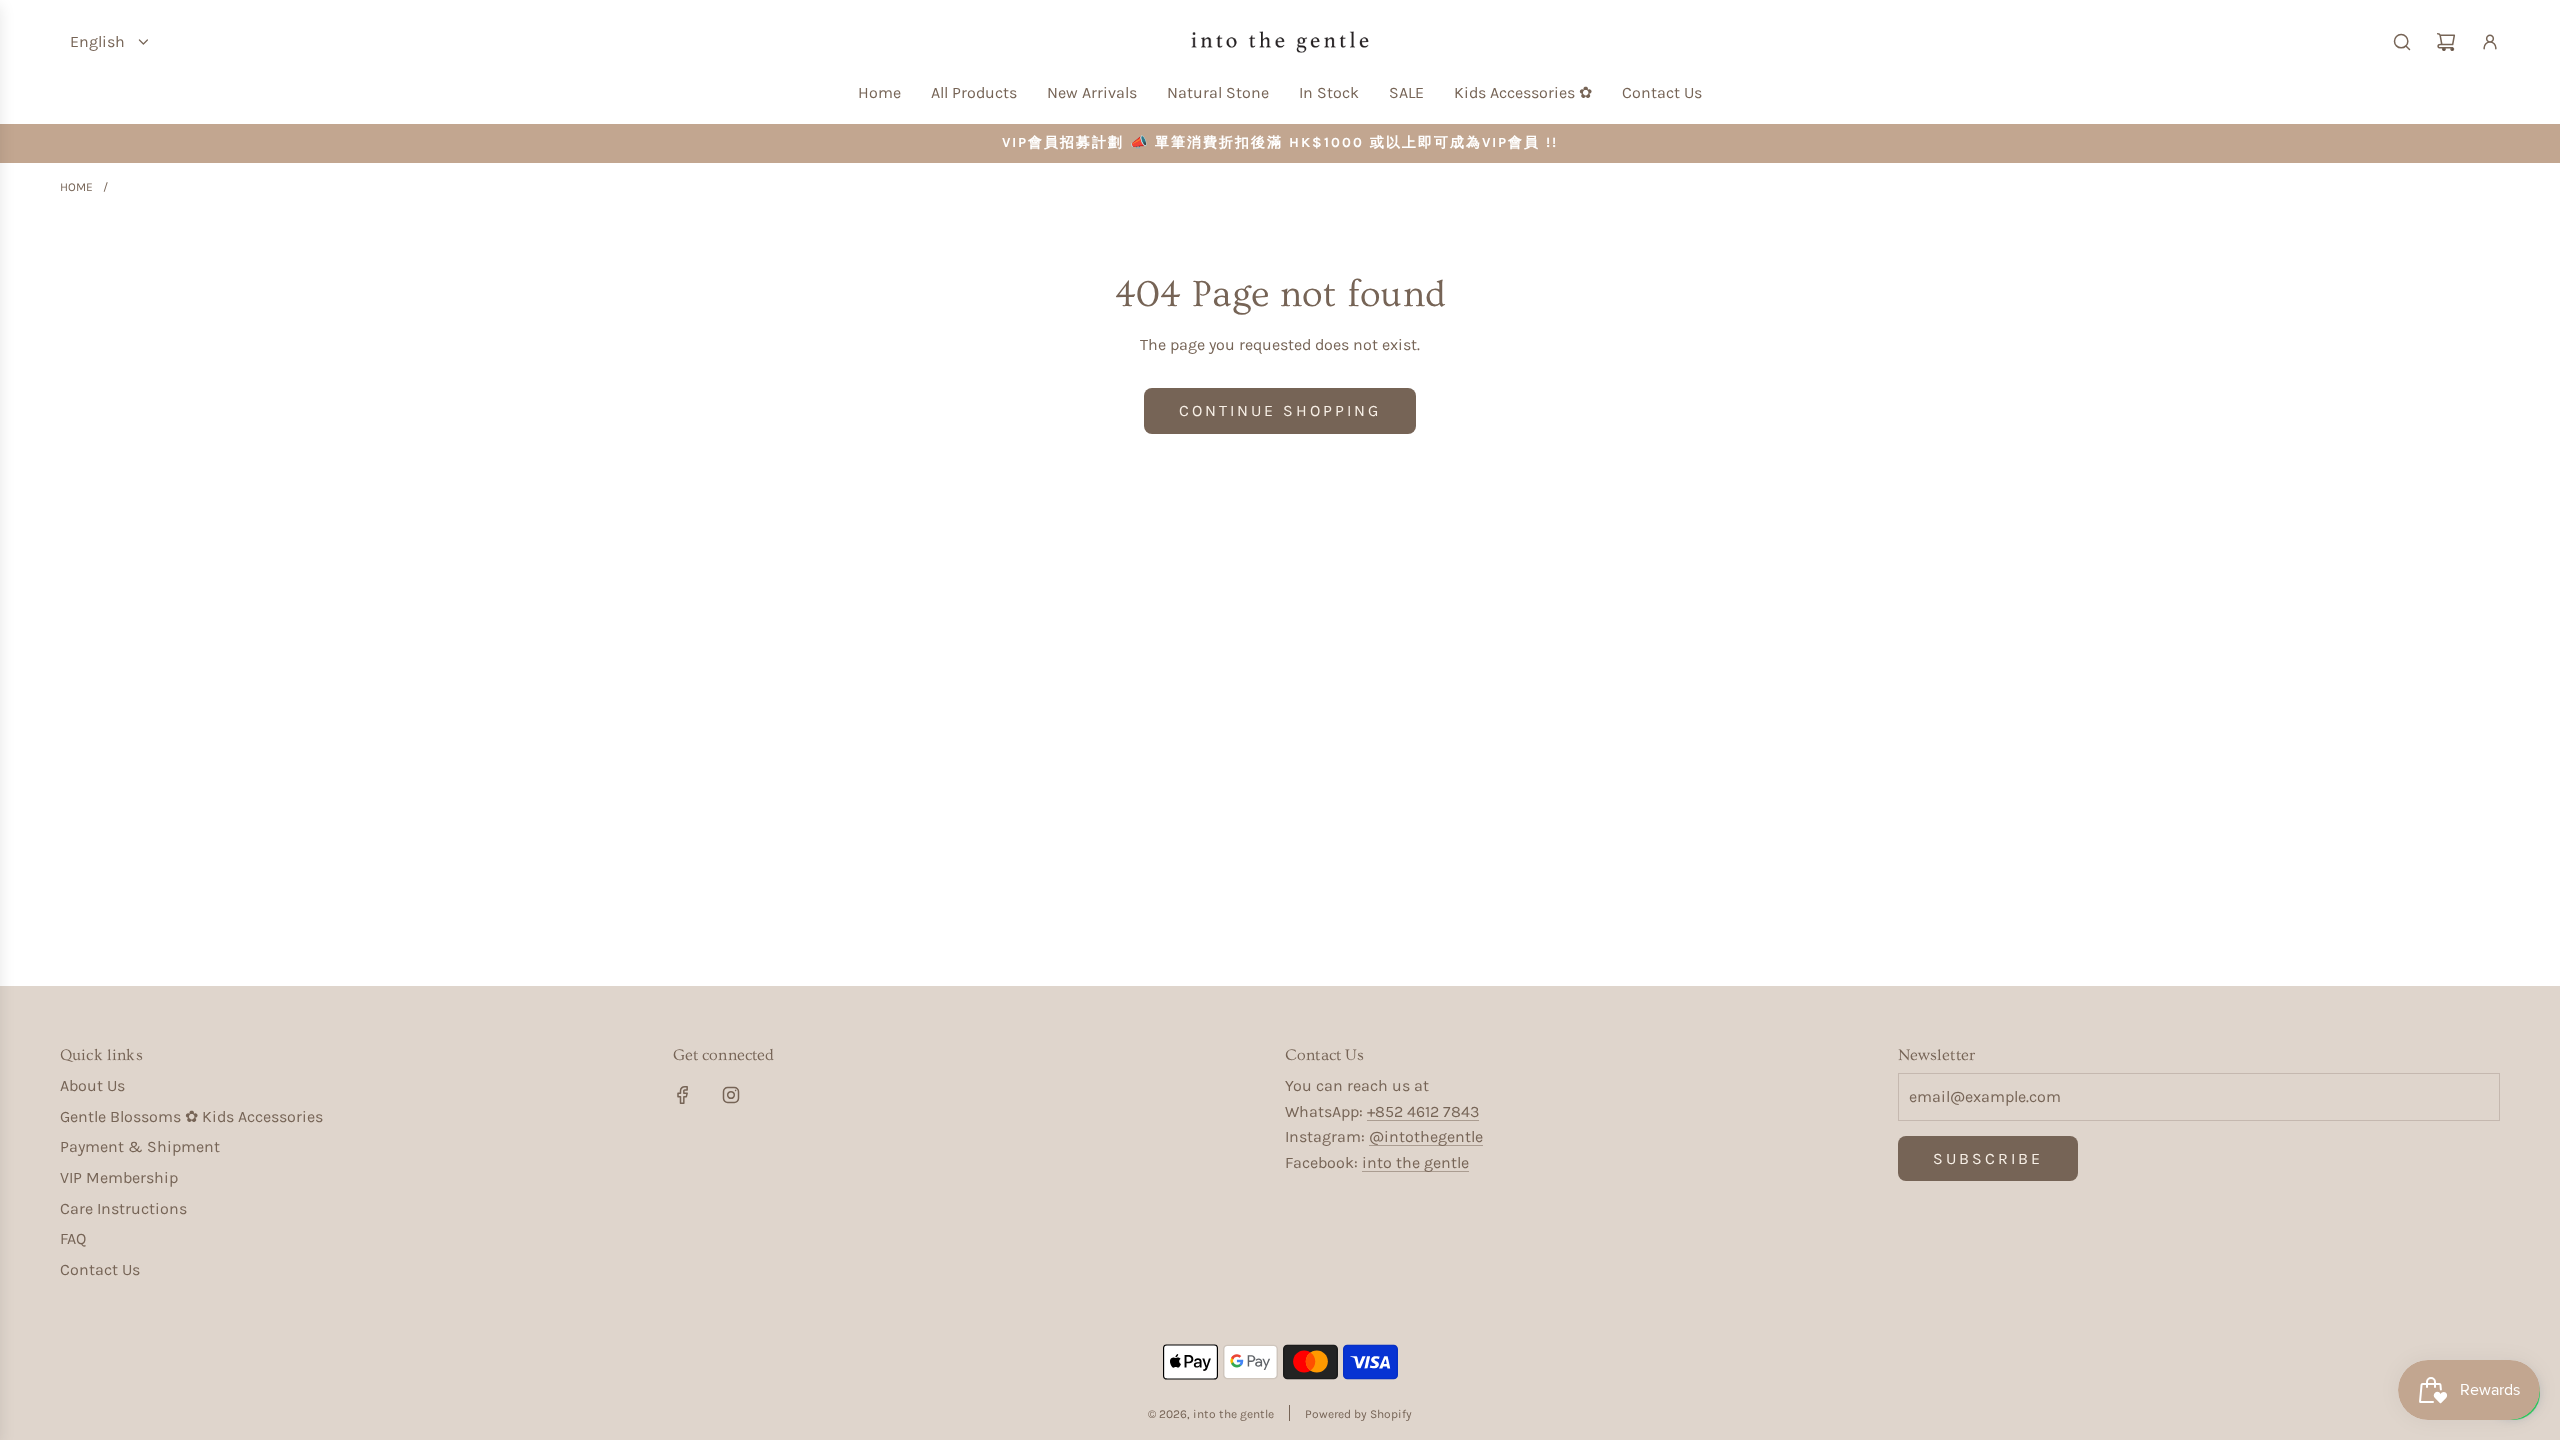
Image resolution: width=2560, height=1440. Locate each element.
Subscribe (1988, 1158)
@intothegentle (1426, 1136)
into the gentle (1415, 1162)
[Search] (2402, 42)
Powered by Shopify (1358, 1414)
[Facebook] (683, 1095)
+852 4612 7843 (1423, 1111)
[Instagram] (731, 1095)
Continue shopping (1280, 410)
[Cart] (2446, 42)
